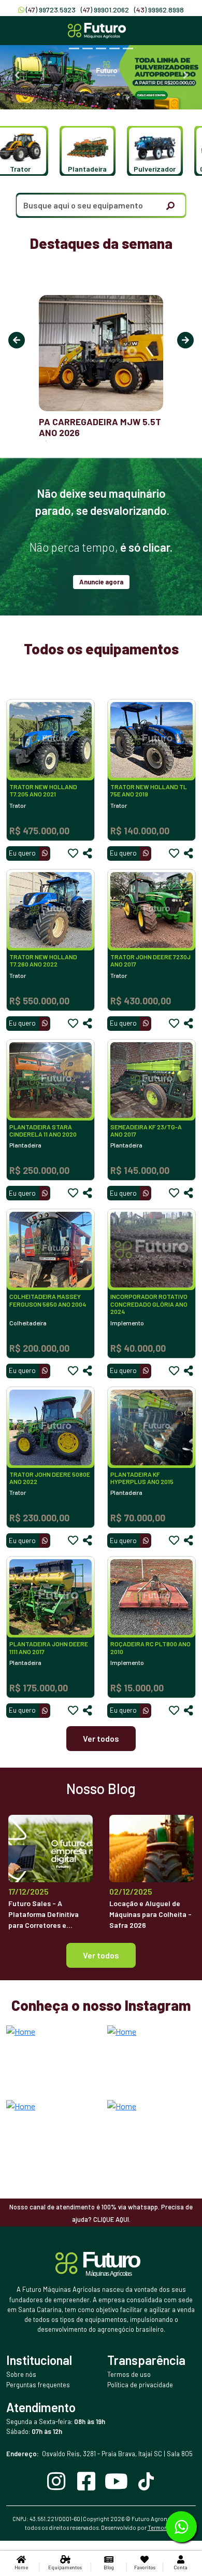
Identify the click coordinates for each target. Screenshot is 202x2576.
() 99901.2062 (105, 10)
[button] (83, 151)
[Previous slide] (17, 75)
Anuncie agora (101, 582)
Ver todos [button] (101, 1955)
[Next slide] (185, 75)
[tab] (74, 48)
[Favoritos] (73, 853)
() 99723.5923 (51, 10)
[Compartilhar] (88, 853)
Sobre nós (21, 2374)
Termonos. (162, 2528)
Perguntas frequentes (38, 2385)
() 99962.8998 (159, 10)
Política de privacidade (140, 2385)
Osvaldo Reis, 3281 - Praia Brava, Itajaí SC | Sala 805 (99, 2454)
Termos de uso (129, 2374)
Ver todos (101, 1738)
